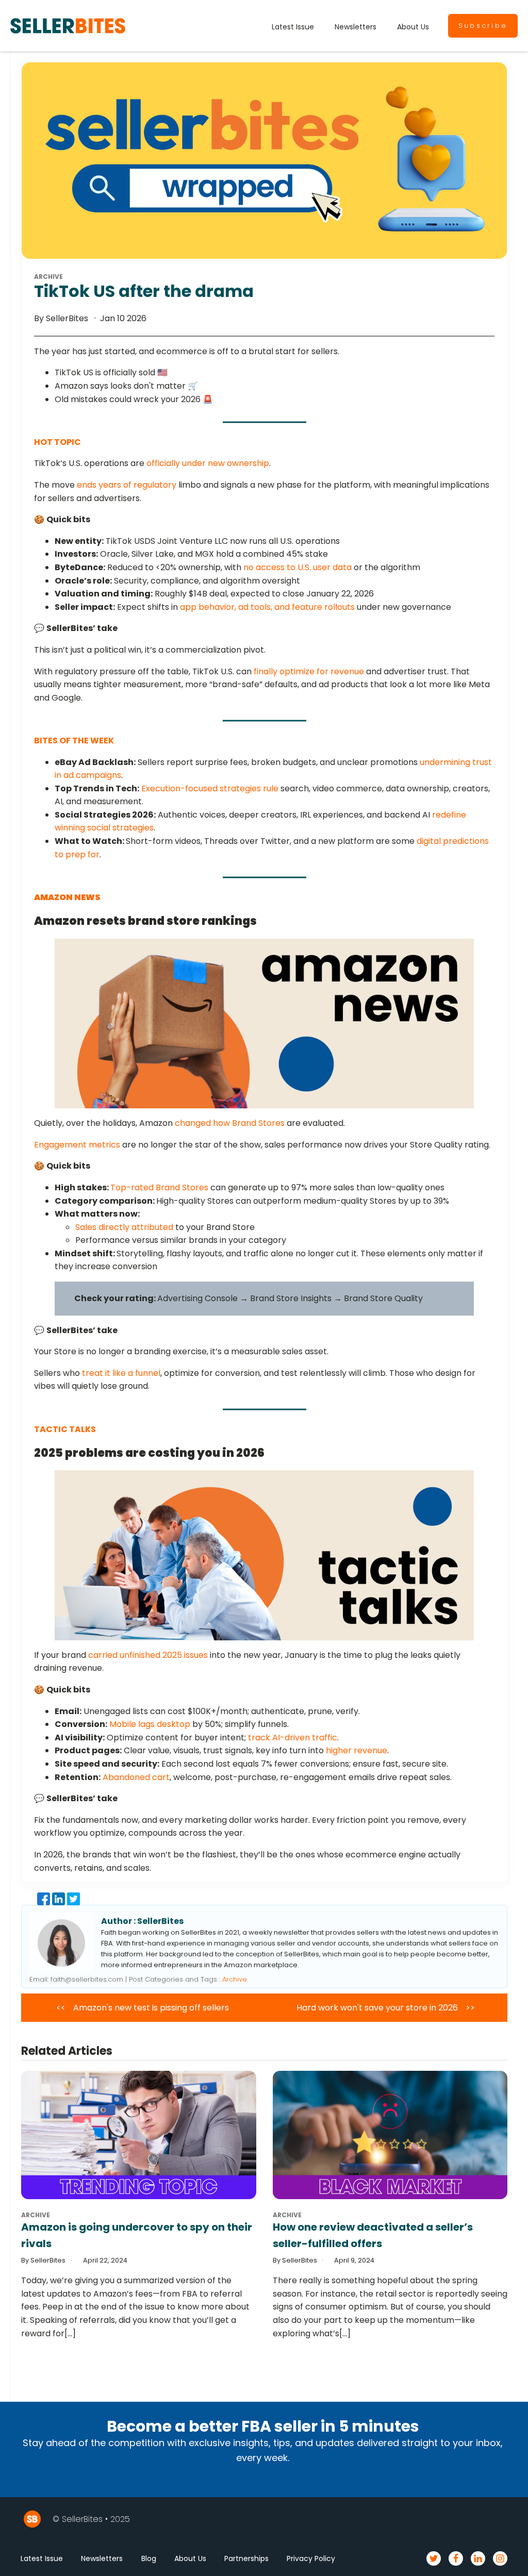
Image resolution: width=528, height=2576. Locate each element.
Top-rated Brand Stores (159, 1187)
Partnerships (246, 2558)
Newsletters (356, 27)
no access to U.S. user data (298, 567)
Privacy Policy (311, 2558)
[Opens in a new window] (45, 1902)
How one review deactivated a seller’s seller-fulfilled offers (373, 2235)
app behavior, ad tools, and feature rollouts (267, 607)
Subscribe (483, 26)
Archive (235, 1979)
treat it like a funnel (121, 1373)
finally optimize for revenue (309, 671)
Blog (149, 2558)
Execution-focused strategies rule (210, 788)
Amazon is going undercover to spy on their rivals (137, 2235)
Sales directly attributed (124, 1227)
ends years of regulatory (127, 485)
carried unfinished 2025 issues (148, 1655)
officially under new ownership (208, 463)
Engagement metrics (77, 1145)
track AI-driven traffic (293, 1738)
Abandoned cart (136, 1777)
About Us (413, 27)
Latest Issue (293, 27)
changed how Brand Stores (230, 1123)
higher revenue (357, 1750)
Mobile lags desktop (150, 1724)
